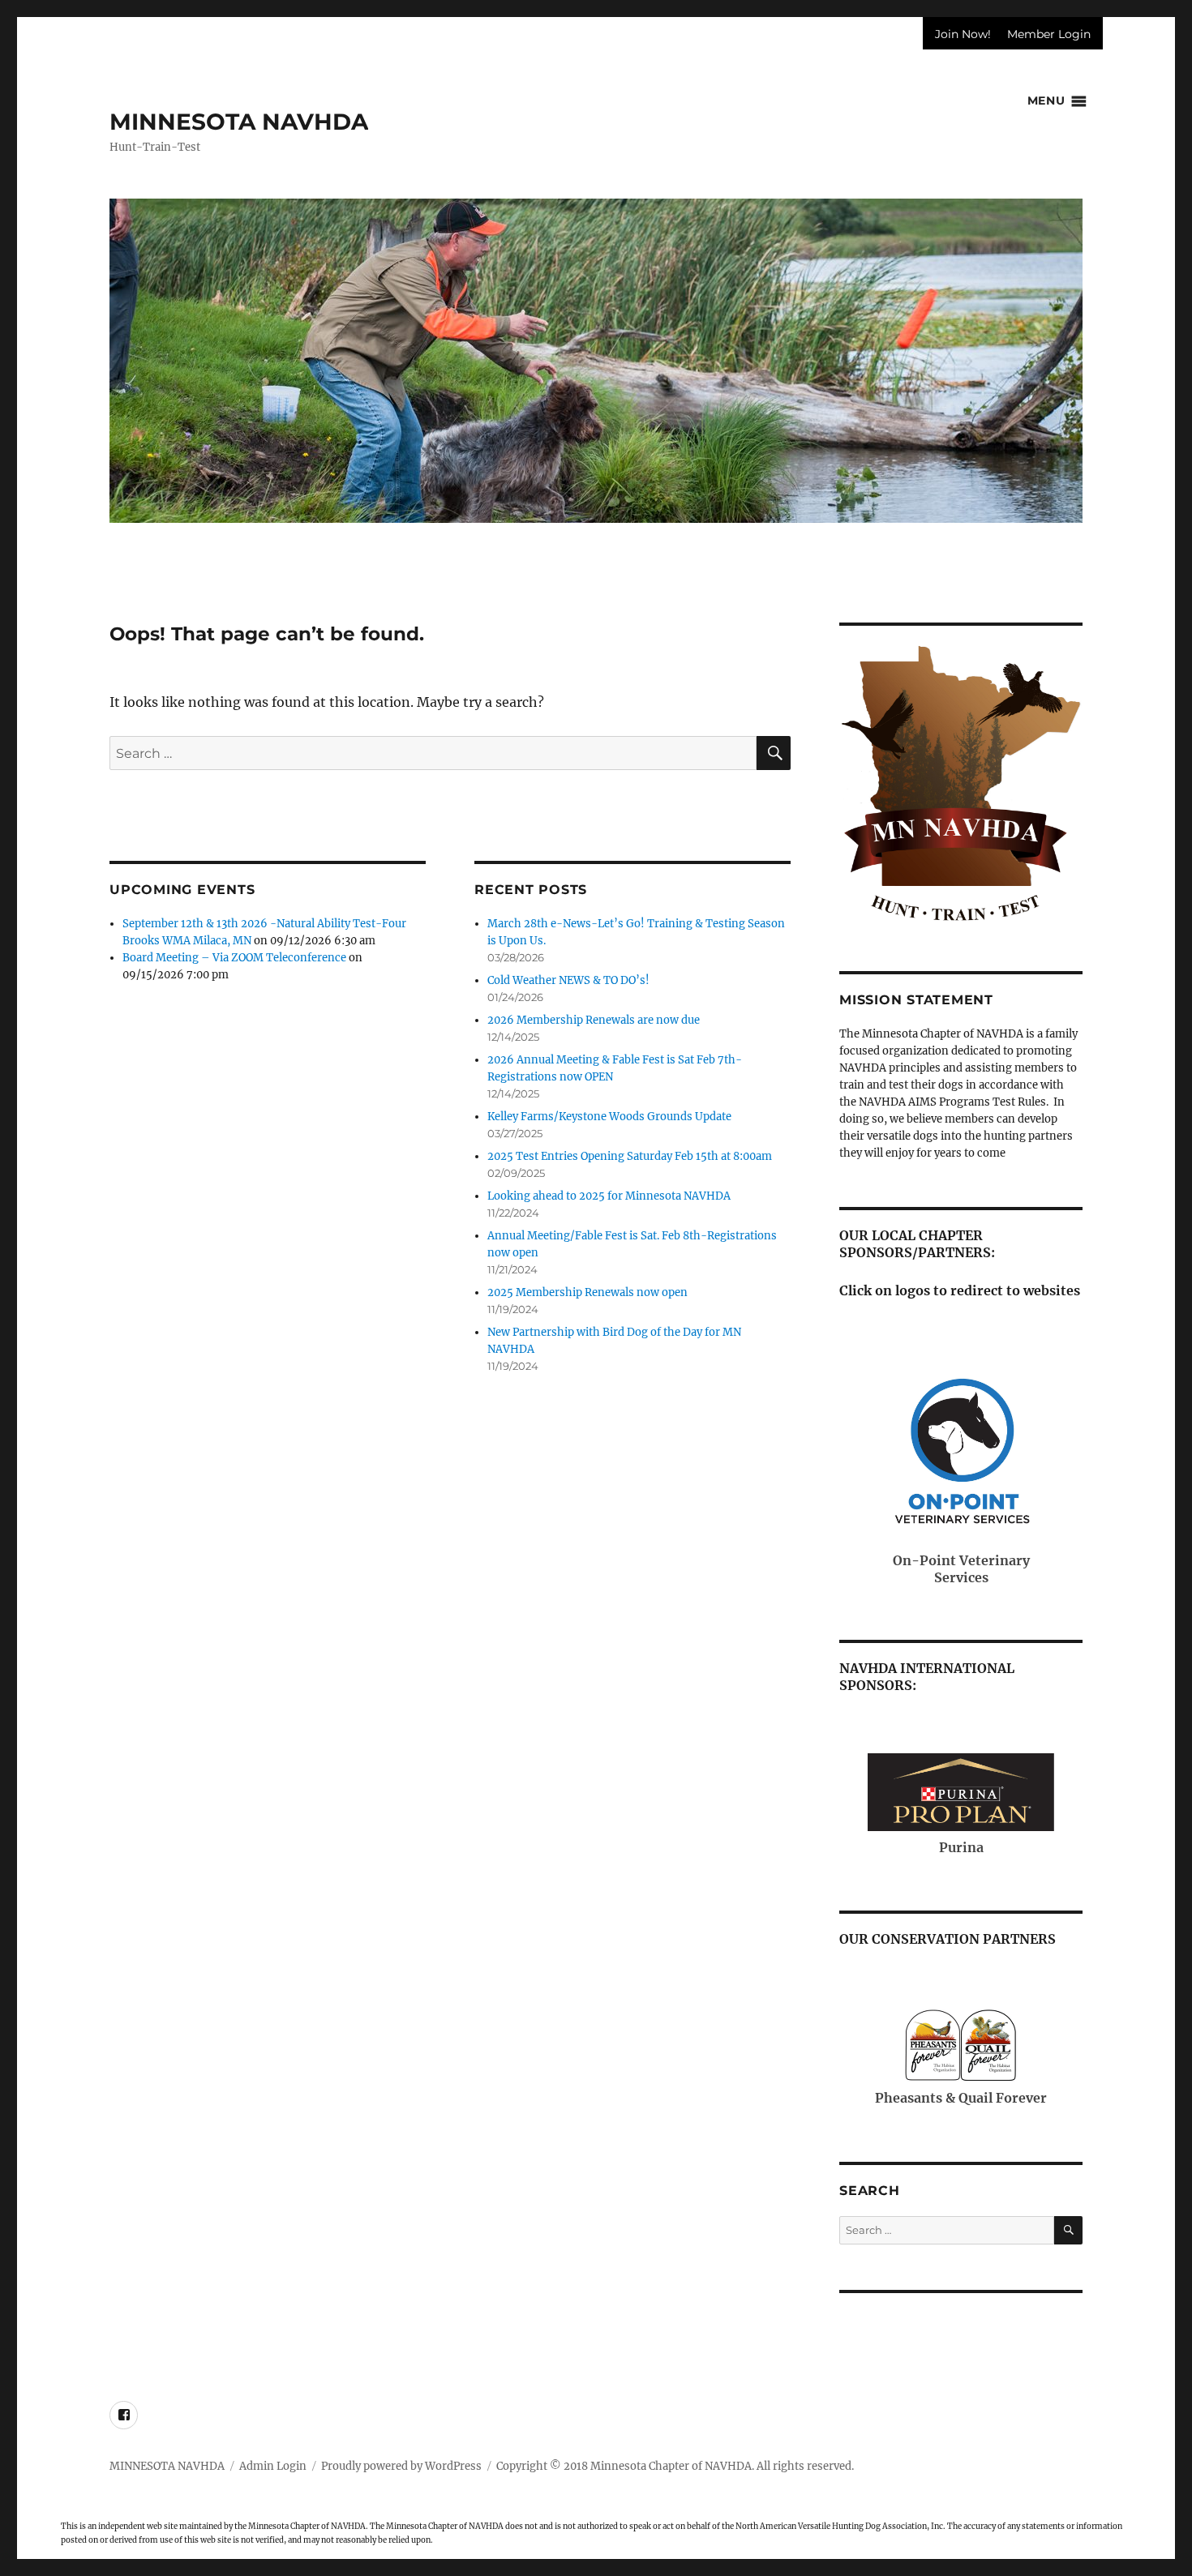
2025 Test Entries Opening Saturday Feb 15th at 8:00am (630, 1156)
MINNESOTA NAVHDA (239, 122)
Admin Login (273, 2466)
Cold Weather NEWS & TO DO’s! (568, 980)
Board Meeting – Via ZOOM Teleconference (234, 958)
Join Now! (963, 34)
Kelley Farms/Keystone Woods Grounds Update (609, 1117)
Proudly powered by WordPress (401, 2466)
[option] (596, 361)
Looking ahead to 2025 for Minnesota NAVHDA (609, 1196)
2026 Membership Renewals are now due (594, 1020)
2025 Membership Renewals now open (587, 1292)
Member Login (1049, 34)
